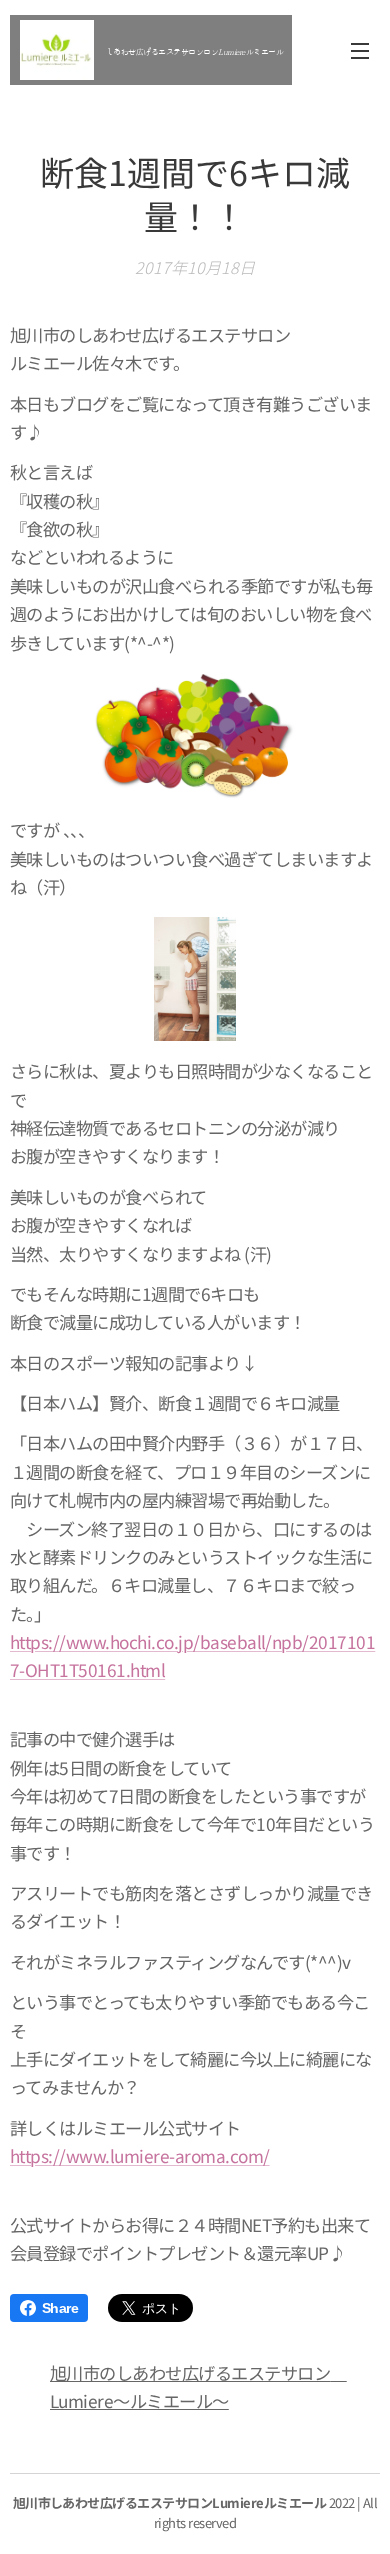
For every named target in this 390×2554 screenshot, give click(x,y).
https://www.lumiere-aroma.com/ (140, 2155)
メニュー (360, 50)
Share (60, 2308)
